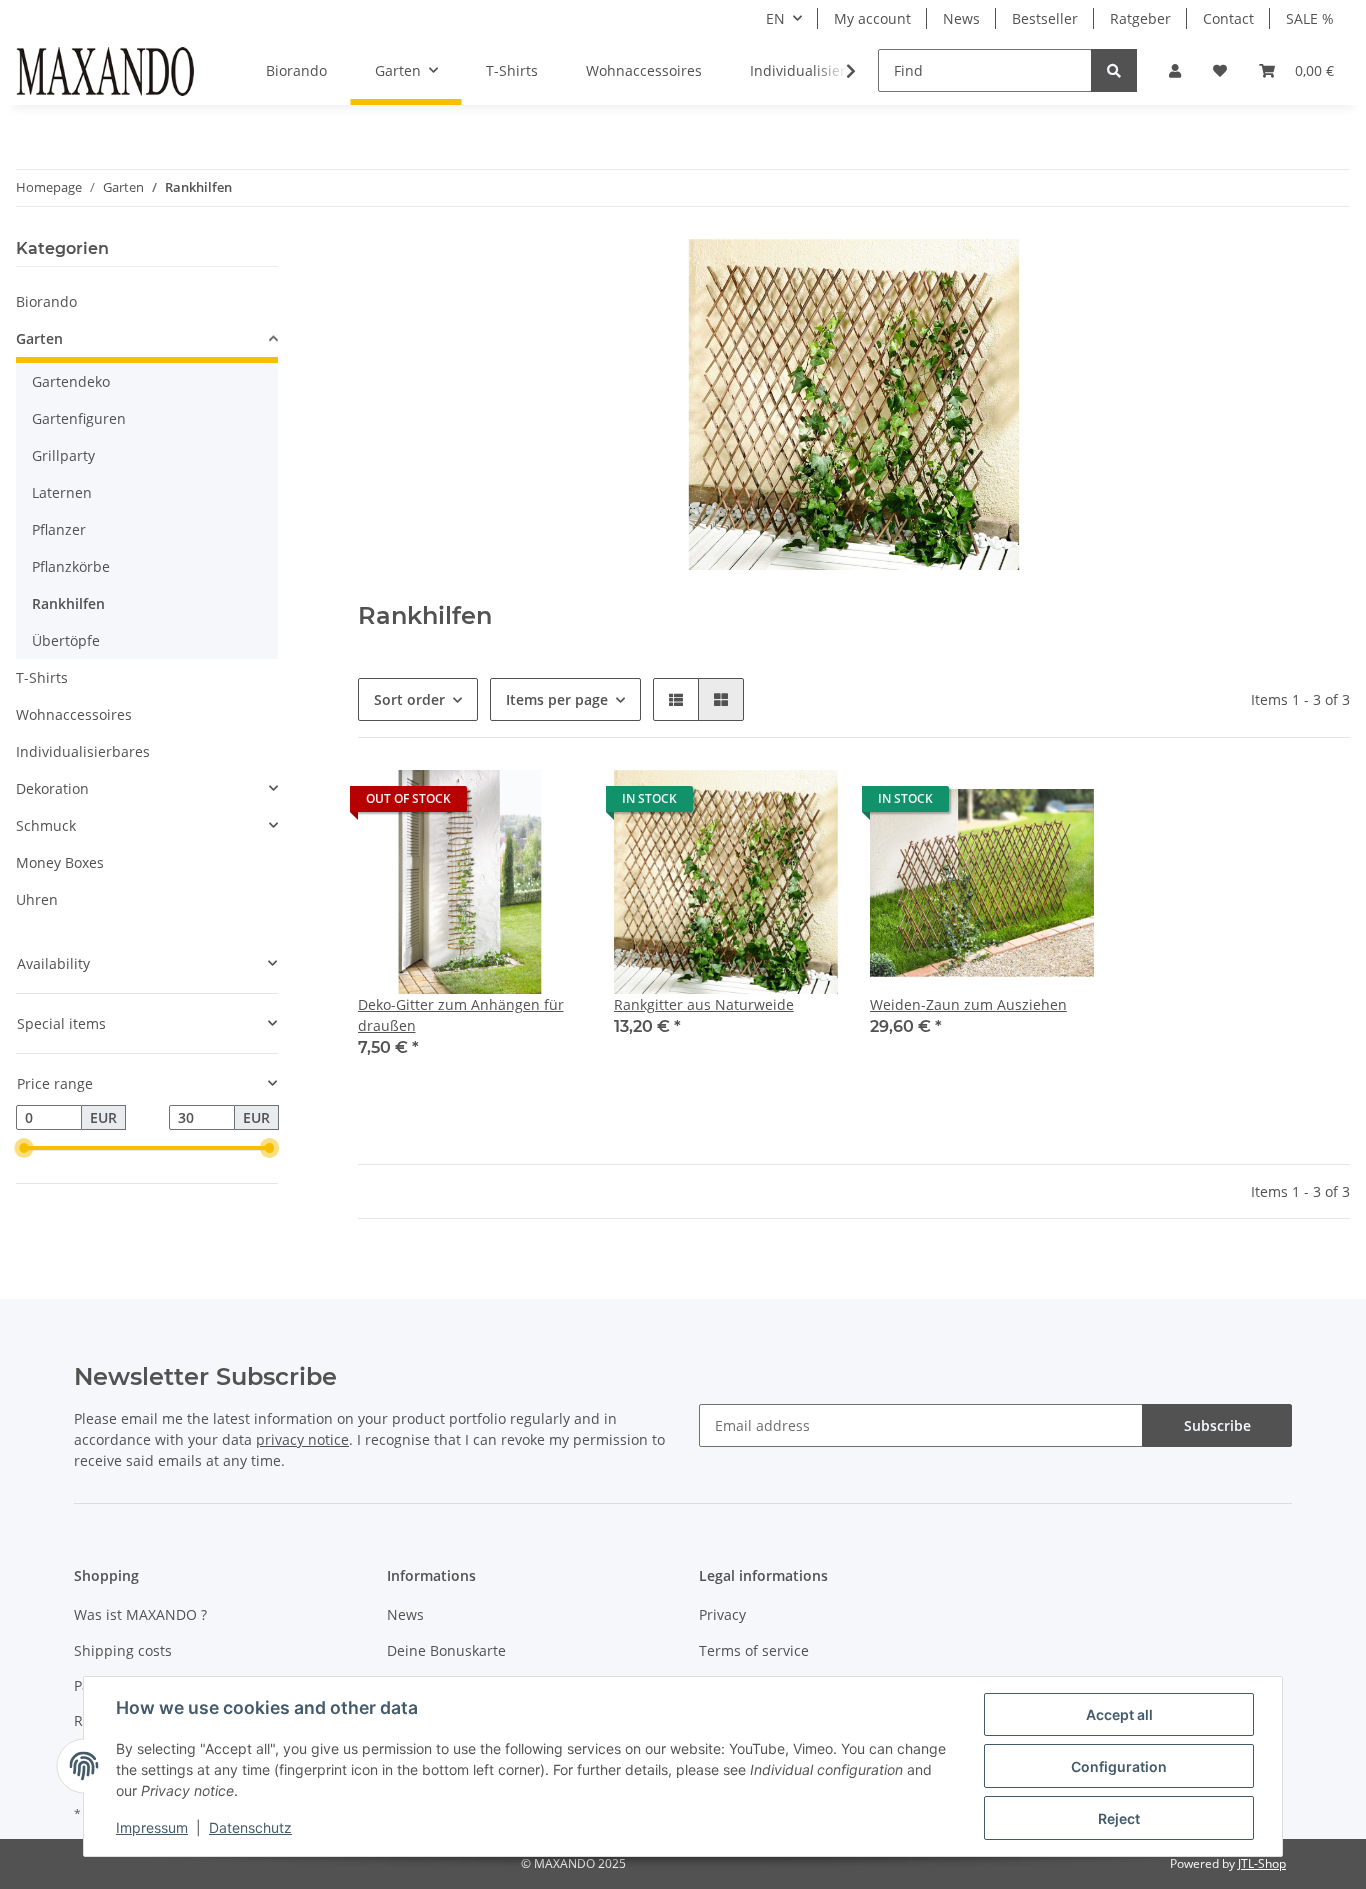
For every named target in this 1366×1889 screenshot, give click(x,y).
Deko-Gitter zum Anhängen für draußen (461, 1015)
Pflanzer (59, 529)
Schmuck (46, 825)
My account (872, 18)
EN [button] (775, 18)
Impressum (152, 1827)
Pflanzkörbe (71, 566)
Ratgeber (1140, 18)
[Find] (1114, 70)
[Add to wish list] (548, 804)
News (961, 18)
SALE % (1310, 18)
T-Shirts (42, 677)
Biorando (46, 301)
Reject (1119, 1818)
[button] (1175, 70)
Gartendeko (71, 381)
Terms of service (754, 1650)
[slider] (24, 1149)
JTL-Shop (1262, 1863)
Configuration (1119, 1766)
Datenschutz (250, 1827)
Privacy (722, 1614)
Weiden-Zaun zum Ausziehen (968, 1004)
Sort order (409, 699)
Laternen (62, 492)
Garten (39, 338)
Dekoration (52, 788)
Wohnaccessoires (74, 714)
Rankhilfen (68, 603)
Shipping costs (123, 1650)
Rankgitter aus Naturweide (704, 1004)
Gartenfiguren (79, 418)
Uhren (37, 899)
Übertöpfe (66, 640)
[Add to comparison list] (496, 804)
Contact (1228, 18)
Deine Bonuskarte (446, 1650)
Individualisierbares (83, 751)
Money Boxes (60, 862)
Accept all (1119, 1714)
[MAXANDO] (105, 71)
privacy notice (302, 1439)
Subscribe (1217, 1425)
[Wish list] (1220, 70)
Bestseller (1045, 18)
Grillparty (63, 455)
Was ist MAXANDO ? (140, 1614)
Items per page (557, 699)
